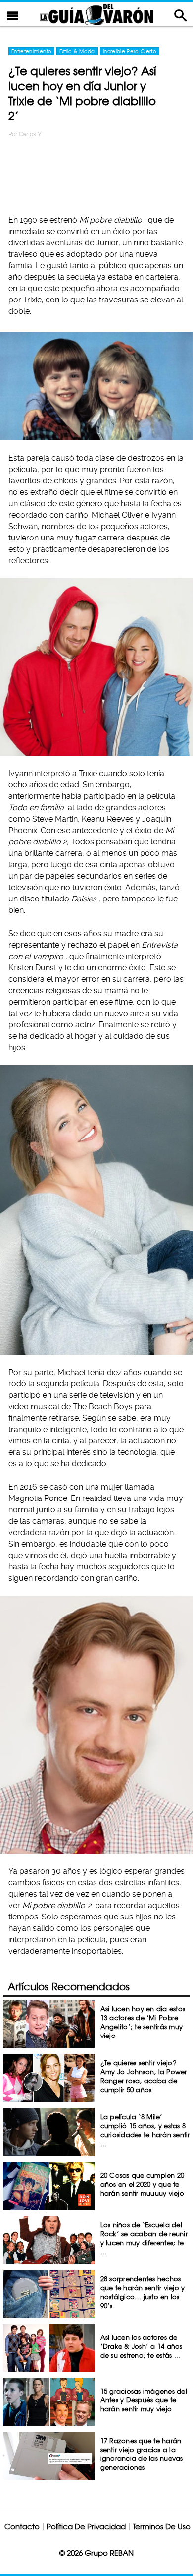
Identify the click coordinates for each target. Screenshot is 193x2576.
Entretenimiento (31, 51)
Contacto (22, 2527)
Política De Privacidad (86, 2527)
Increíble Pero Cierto (130, 51)
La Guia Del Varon (96, 14)
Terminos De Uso (162, 2527)
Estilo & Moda (77, 51)
